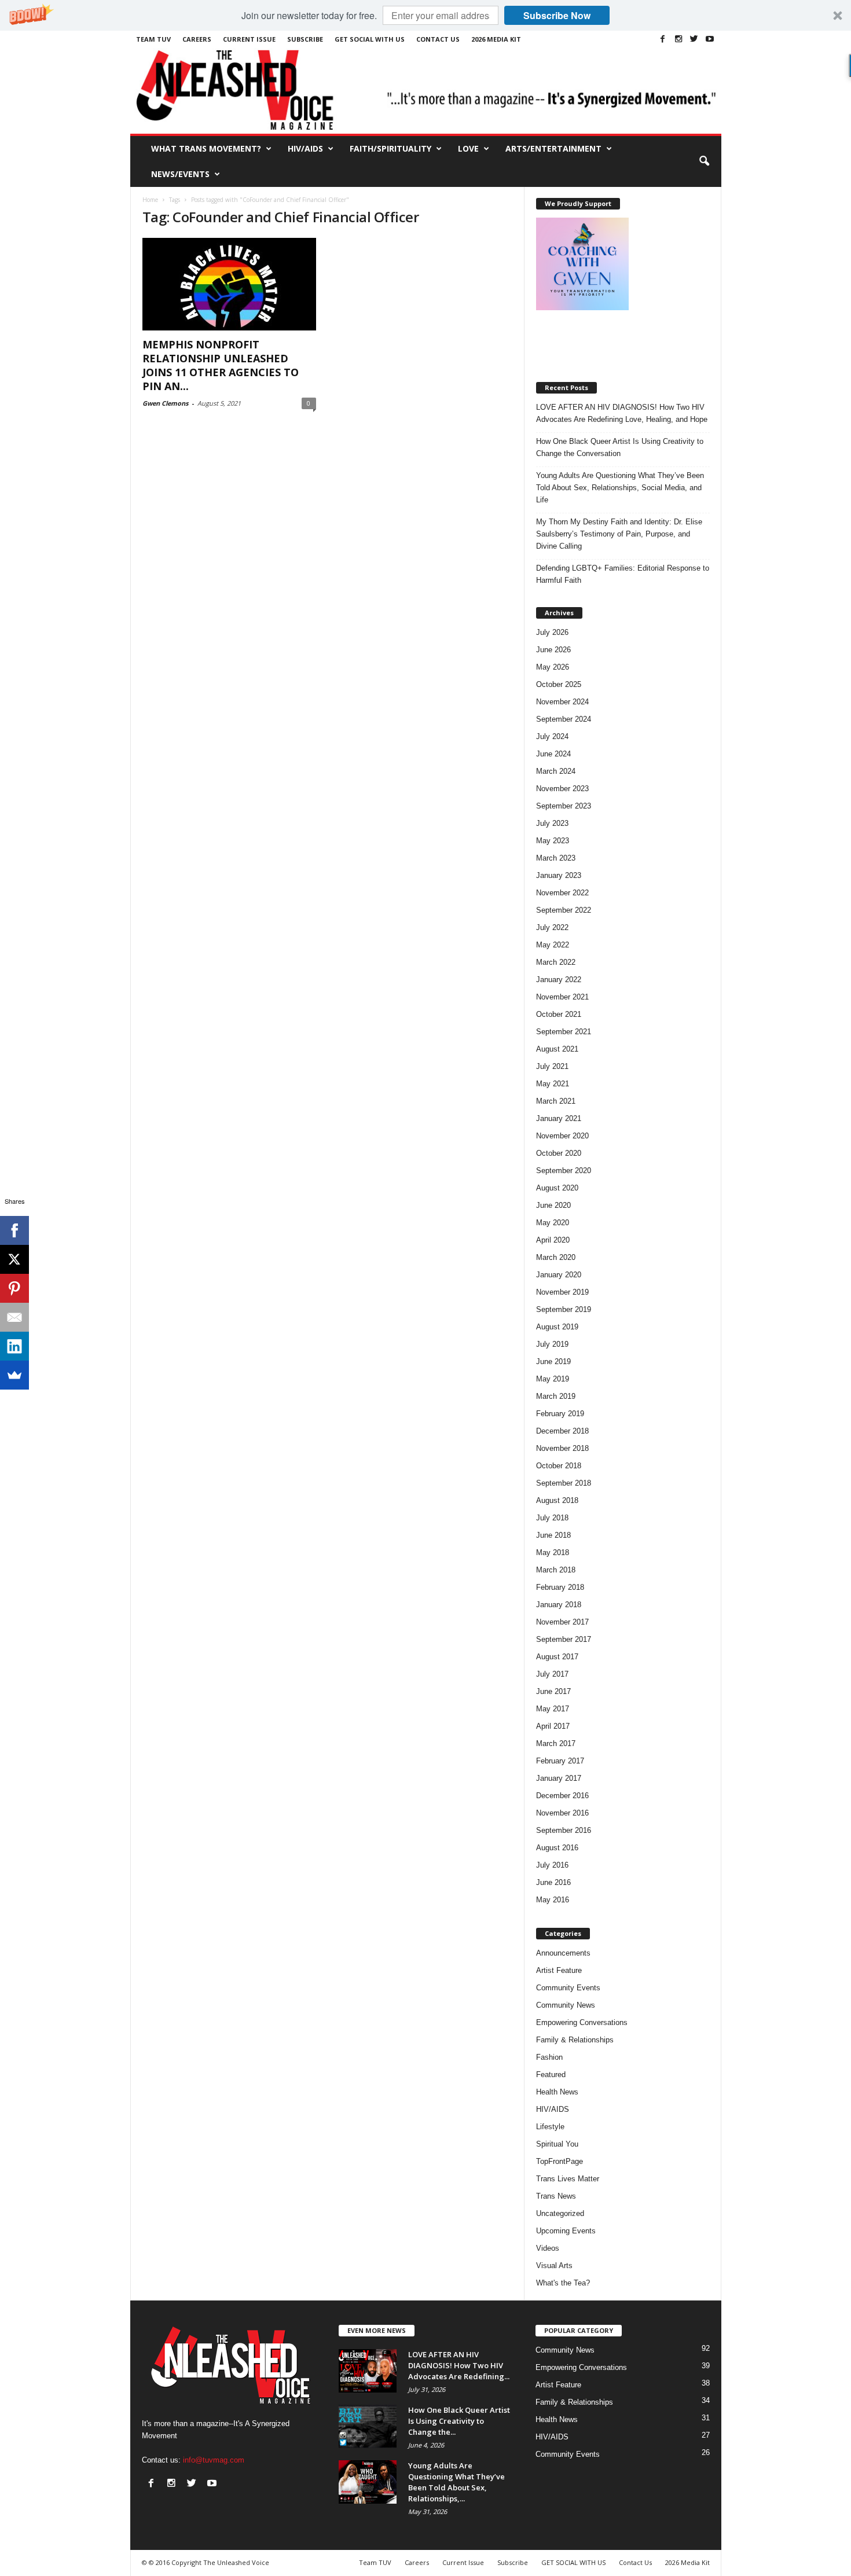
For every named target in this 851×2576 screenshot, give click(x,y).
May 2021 (553, 1084)
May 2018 (553, 1552)
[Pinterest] (14, 1288)
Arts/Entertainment (553, 148)
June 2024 (553, 754)
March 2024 (556, 771)
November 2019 (562, 1292)
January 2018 (559, 1605)
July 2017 (552, 1674)
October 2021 (559, 1014)
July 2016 (552, 1865)
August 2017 (557, 1657)
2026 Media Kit (496, 39)
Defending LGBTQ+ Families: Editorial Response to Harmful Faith (623, 574)
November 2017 (562, 1622)
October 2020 (559, 1153)
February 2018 (560, 1587)
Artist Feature (559, 1970)
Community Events (568, 1988)
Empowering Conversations (582, 2022)
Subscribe (305, 39)
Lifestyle (550, 2127)
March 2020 (556, 1257)
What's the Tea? (563, 2283)
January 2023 (559, 875)
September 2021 (564, 1032)
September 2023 (564, 806)
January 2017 (559, 1778)
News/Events (180, 174)
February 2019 (560, 1414)
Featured (551, 2075)
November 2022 (562, 893)
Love (468, 148)
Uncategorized (560, 2213)
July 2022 (552, 927)
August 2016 (557, 1848)
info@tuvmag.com (214, 2460)
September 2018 (564, 1483)
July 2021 (552, 1066)
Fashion (549, 2057)
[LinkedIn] (14, 1346)
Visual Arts (554, 2266)
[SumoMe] (14, 1375)
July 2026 (552, 632)
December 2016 (562, 1796)
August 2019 (557, 1327)
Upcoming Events (566, 2231)
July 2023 (552, 823)
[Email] (14, 1317)
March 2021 (556, 1101)
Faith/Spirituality (390, 148)
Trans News (556, 2196)
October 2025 (559, 684)
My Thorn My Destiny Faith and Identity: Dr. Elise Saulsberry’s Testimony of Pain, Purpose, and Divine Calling (619, 534)
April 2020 (553, 1240)
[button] (425, 15)
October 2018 (559, 1466)
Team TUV (153, 39)
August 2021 (557, 1049)
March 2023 (556, 858)
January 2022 (559, 980)
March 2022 (556, 962)
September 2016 (564, 1830)
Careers (197, 39)
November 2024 (562, 702)
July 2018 (552, 1518)
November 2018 (562, 1448)
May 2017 (553, 1709)
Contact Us (438, 39)
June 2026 (553, 650)
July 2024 (552, 736)
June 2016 (553, 1882)
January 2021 (559, 1118)
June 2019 (553, 1362)
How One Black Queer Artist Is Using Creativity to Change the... (459, 2421)
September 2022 (564, 910)
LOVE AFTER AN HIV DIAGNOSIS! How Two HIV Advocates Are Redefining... (459, 2365)
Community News (566, 2005)
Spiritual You (557, 2144)
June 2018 (553, 1535)
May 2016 (553, 1900)
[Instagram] (678, 39)
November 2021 (562, 997)
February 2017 (560, 1761)
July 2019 (552, 1344)
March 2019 (556, 1396)
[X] (14, 1259)
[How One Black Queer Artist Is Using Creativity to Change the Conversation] (368, 2426)
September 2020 (564, 1171)
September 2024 (564, 719)
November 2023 (562, 789)
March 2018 (556, 1570)
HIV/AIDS (305, 148)
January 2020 (559, 1275)
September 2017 (564, 1639)
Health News (557, 2092)
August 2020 (557, 1188)
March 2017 (556, 1743)
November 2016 (562, 1813)
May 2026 (553, 667)
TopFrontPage (560, 2161)
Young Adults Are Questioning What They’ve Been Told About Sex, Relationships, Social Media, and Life (620, 488)
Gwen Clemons (165, 403)
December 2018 (562, 1431)
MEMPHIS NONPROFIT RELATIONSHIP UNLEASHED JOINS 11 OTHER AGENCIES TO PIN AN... (221, 365)
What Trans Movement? (206, 148)
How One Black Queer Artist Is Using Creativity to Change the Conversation (620, 447)
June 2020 (553, 1205)
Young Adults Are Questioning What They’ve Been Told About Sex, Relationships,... (456, 2482)
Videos (548, 2248)
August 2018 (557, 1500)
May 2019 (553, 1379)
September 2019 (564, 1309)
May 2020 (553, 1223)
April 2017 (553, 1726)
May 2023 (553, 841)
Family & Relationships (575, 2040)
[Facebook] (663, 39)
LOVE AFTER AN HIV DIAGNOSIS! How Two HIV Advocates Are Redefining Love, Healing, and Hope (622, 413)
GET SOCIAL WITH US (370, 39)
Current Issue (249, 39)
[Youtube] (710, 39)
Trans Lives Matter (568, 2179)
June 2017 (553, 1691)
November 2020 (562, 1136)
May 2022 (553, 945)
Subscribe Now (557, 15)
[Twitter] (694, 39)
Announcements (563, 1953)
